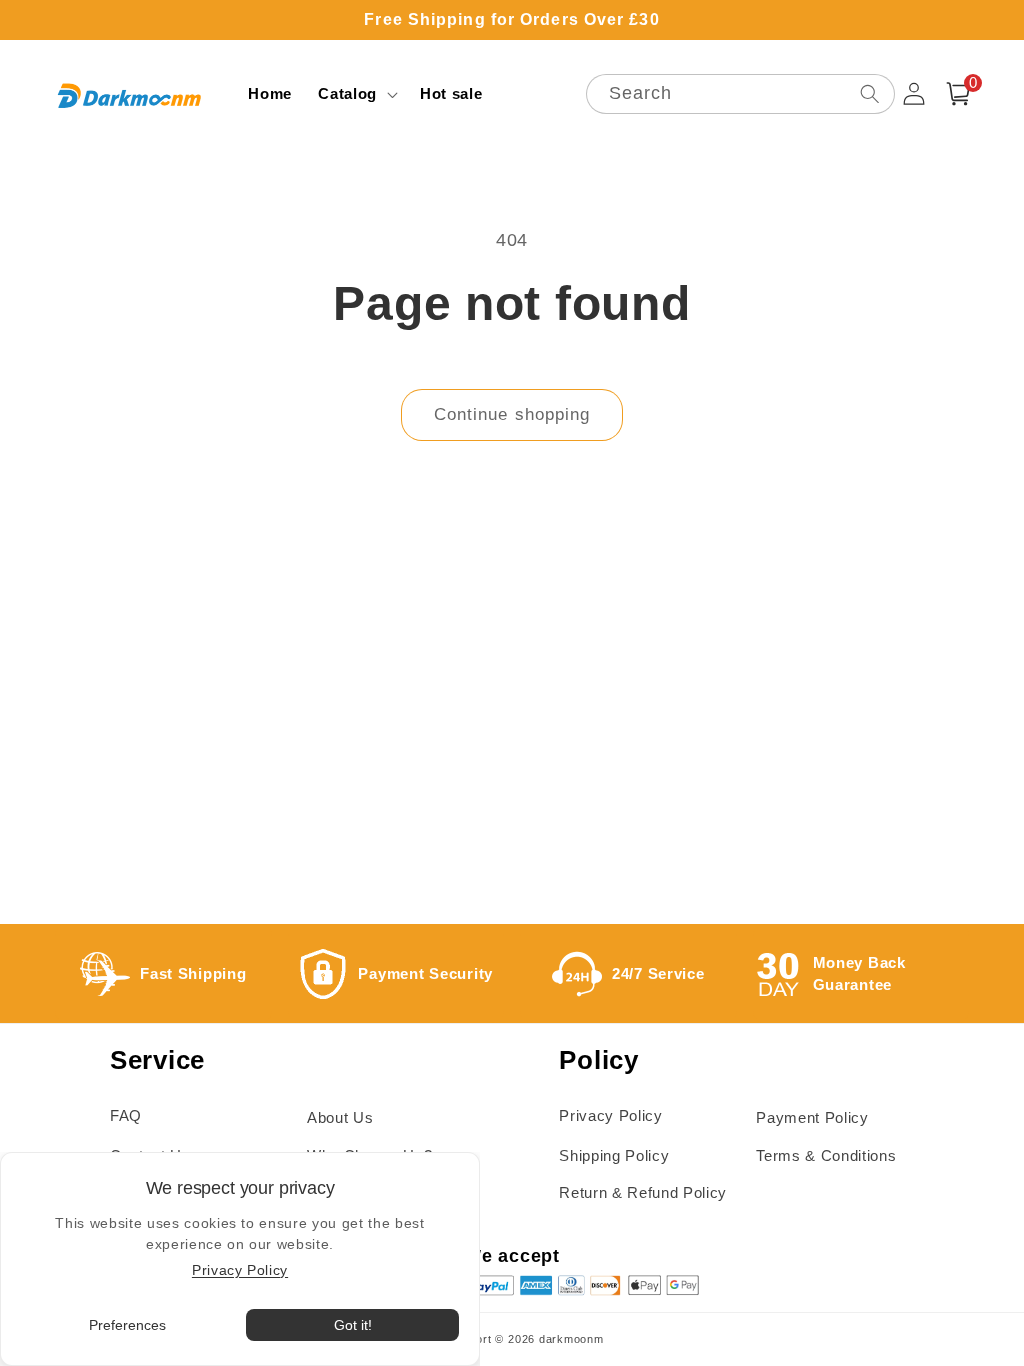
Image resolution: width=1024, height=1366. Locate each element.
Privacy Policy (610, 1115)
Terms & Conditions (826, 1155)
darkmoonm (571, 1339)
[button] (356, 94)
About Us (340, 1117)
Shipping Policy (614, 1155)
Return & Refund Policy (643, 1192)
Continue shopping (512, 414)
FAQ (126, 1115)
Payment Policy (812, 1117)
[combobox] (740, 94)
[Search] (869, 93)
